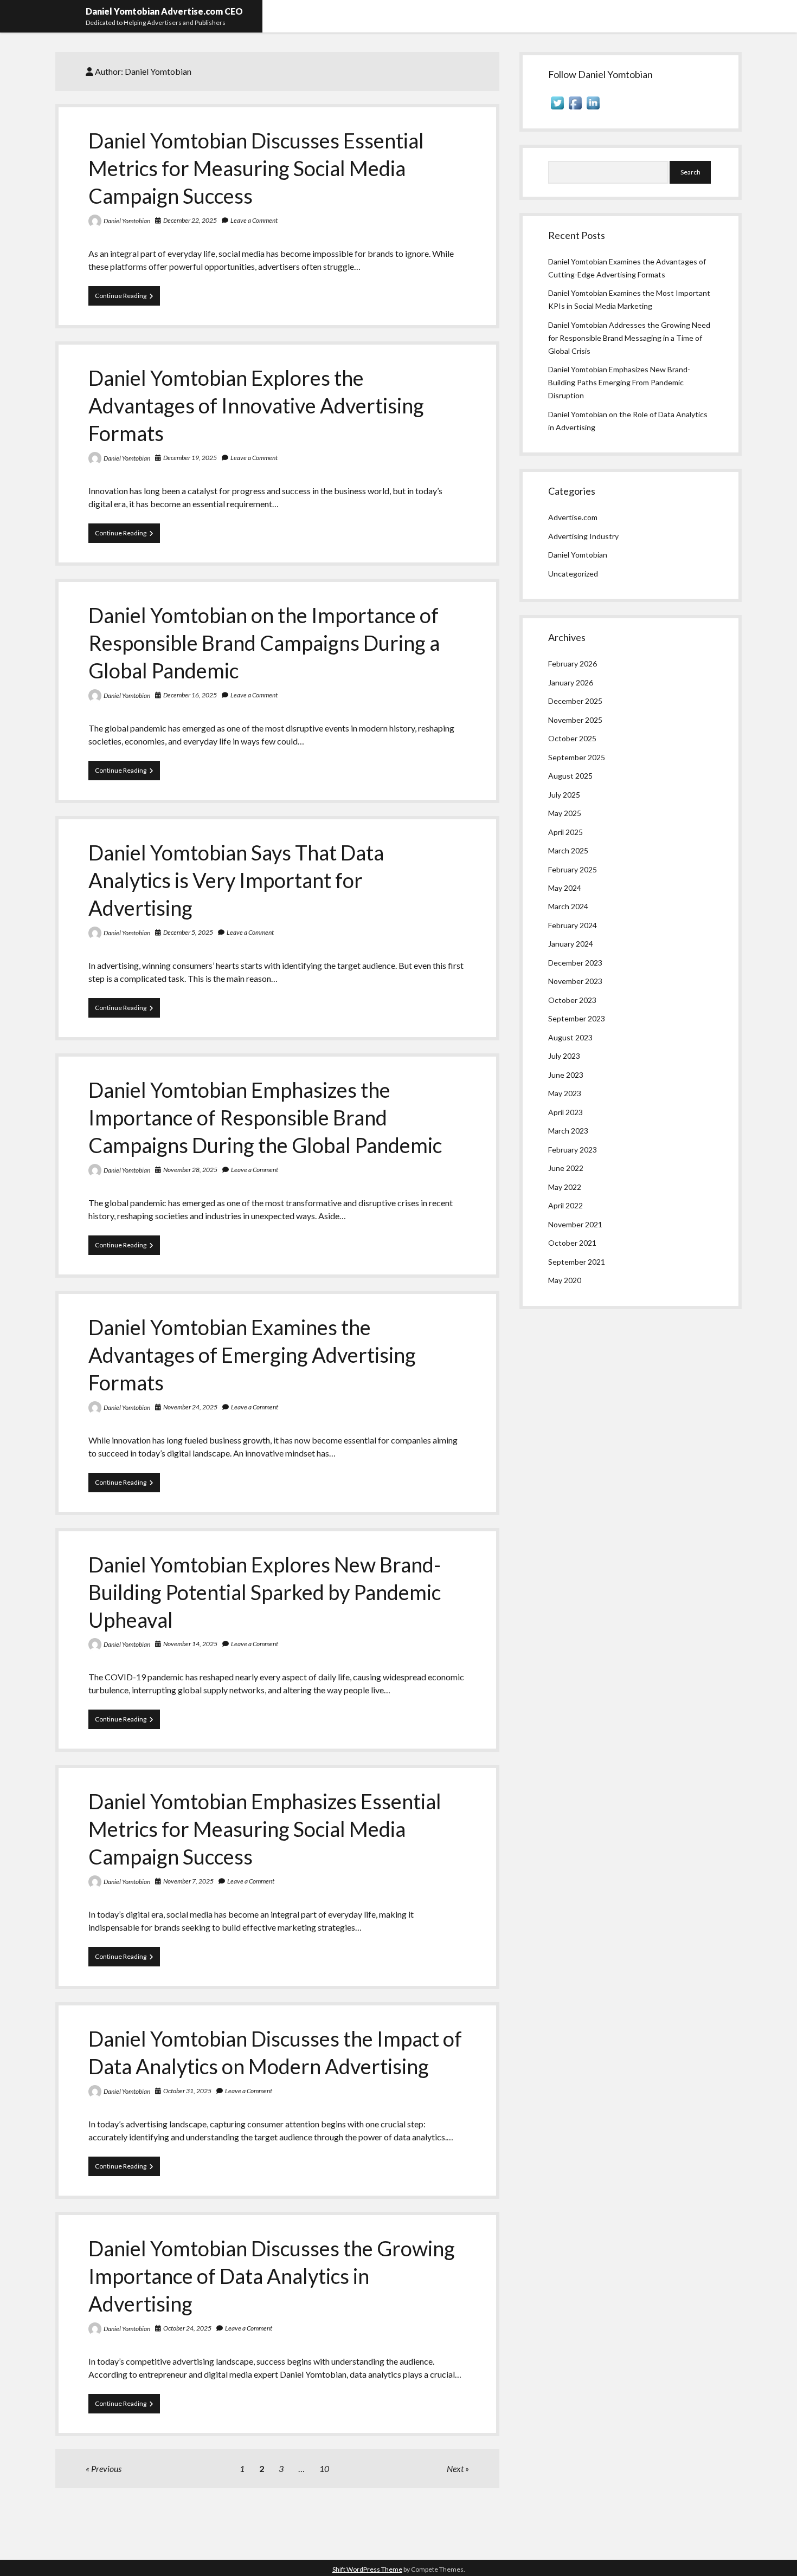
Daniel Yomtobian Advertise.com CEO (164, 11)
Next (455, 2468)
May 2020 (565, 1280)
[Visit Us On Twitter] (557, 109)
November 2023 (575, 981)
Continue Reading (127, 298)
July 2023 (564, 1056)
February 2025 (573, 869)
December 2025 (575, 701)
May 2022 (565, 1187)
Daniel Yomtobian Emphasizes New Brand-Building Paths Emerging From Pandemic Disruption (619, 382)
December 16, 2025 (190, 695)
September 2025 (577, 757)
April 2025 (565, 832)
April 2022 (565, 1205)
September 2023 (577, 1018)
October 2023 (572, 1000)
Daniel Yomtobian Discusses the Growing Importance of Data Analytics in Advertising (272, 2276)
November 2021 (575, 1224)
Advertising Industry (583, 536)
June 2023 (566, 1075)
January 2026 (571, 682)
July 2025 (564, 795)
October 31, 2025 (187, 2091)
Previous (106, 2468)
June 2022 (566, 1168)
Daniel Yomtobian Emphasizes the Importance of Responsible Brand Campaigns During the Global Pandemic (265, 1117)
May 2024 (565, 888)
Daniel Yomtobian (127, 221)
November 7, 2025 (188, 1881)
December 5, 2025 (188, 932)
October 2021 (572, 1243)
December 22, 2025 (190, 220)
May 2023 (565, 1093)
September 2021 (577, 1262)
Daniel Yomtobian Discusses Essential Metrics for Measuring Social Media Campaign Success (256, 168)
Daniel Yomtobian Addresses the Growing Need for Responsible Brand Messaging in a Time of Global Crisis (629, 338)
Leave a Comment (254, 220)
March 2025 (568, 850)
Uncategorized (573, 574)
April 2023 (565, 1112)
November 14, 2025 (190, 1644)
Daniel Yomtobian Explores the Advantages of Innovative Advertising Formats (256, 405)
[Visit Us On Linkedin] (593, 109)
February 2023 (573, 1150)
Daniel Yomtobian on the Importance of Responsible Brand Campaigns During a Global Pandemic (264, 643)
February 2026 (573, 664)
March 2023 (568, 1131)
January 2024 (571, 944)
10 (324, 2468)
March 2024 (568, 906)
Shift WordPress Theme (367, 2569)
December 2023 (575, 963)
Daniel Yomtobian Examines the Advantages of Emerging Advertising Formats (252, 1355)
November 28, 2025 (190, 1170)
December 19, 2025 (190, 458)
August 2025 (570, 776)
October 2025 (572, 738)
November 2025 (575, 720)
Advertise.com (573, 517)
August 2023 (570, 1037)
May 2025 (565, 813)
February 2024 (573, 925)
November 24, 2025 (190, 1407)
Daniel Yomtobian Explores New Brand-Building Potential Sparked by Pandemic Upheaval (265, 1592)
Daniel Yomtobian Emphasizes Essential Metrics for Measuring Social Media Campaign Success (265, 1829)
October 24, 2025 (187, 2328)
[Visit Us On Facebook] (575, 109)
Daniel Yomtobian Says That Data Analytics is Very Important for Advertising (236, 880)
